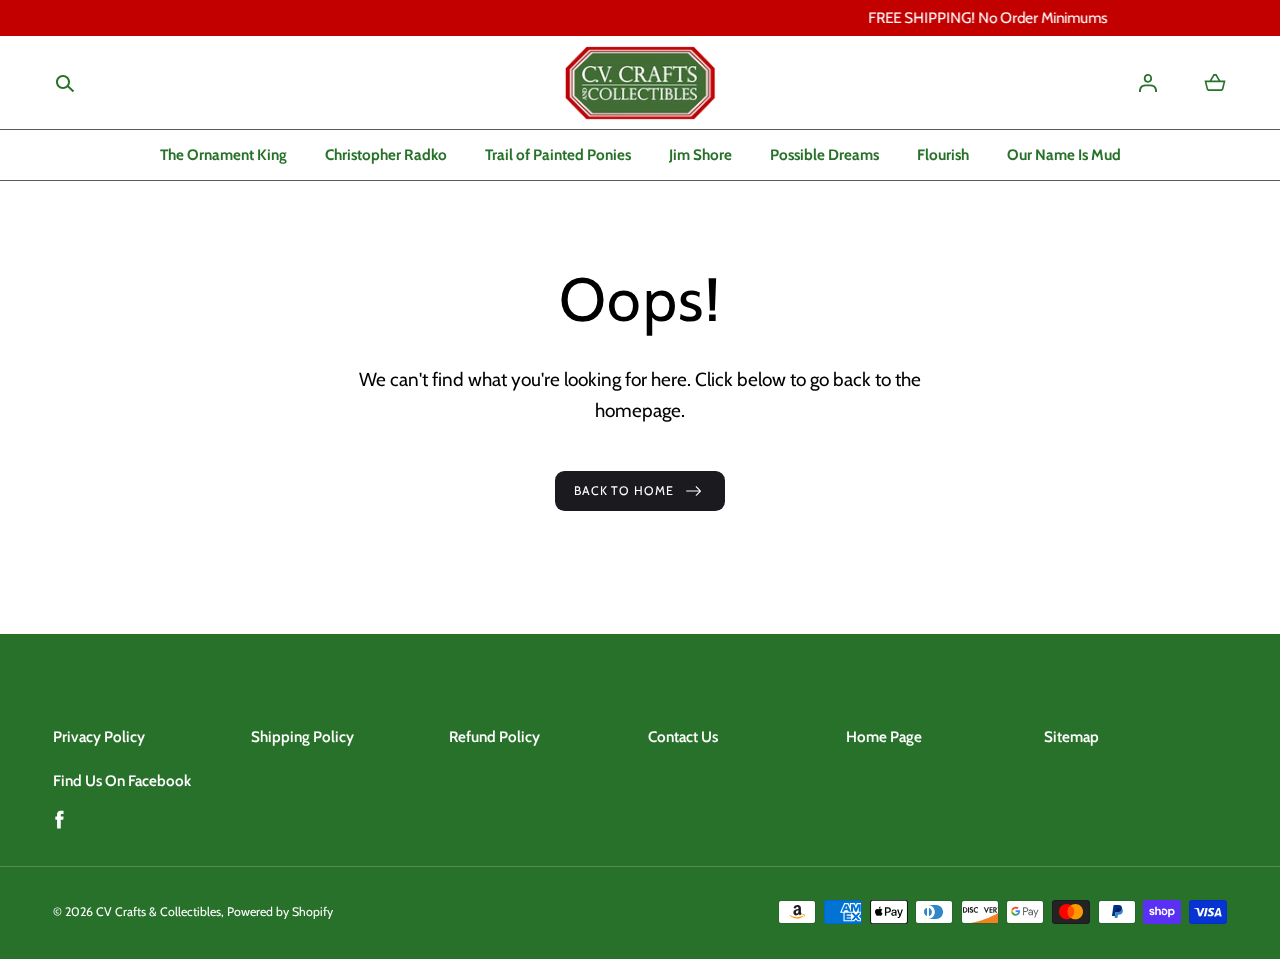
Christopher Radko (386, 154)
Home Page (884, 736)
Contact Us (683, 736)
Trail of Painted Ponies (558, 154)
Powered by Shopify (280, 911)
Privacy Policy (99, 736)
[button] (65, 83)
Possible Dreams (824, 154)
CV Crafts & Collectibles (158, 911)
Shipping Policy (302, 736)
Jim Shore (700, 154)
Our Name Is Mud (1064, 154)
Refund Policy (494, 736)
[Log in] (1148, 83)
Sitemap (1071, 736)
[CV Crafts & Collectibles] (640, 83)
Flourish (943, 154)
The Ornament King (223, 154)
